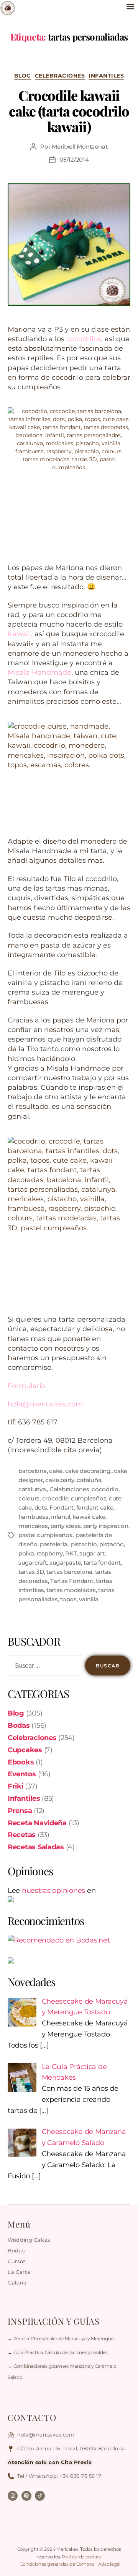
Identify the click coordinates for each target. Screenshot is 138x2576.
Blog (23, 76)
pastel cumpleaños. (46, 1535)
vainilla (89, 1599)
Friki (16, 1786)
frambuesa (34, 1517)
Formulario (27, 1386)
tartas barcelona (69, 1572)
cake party (60, 1480)
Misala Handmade (39, 672)
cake (56, 1471)
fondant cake (95, 1508)
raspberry (50, 1553)
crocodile (55, 1498)
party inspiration (106, 1526)
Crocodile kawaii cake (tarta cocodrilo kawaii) (69, 111)
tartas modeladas (71, 1590)
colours (29, 1498)
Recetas (22, 1835)
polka (26, 1553)
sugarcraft (33, 1563)
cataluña (89, 1480)
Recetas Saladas (36, 1847)
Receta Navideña (37, 1823)
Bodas (19, 1725)
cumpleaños (89, 1498)
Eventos (22, 1774)
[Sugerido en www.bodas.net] (69, 1940)
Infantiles (106, 76)
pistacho (112, 1544)
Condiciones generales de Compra (57, 2564)
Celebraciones (60, 76)
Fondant (62, 1508)
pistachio (84, 1544)
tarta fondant (102, 1563)
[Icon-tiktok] (40, 2496)
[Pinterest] (26, 2496)
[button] (130, 6)
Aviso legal (109, 2564)
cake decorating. (88, 1471)
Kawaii (19, 634)
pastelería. (54, 1544)
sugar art (92, 1553)
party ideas (65, 1526)
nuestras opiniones (53, 1891)
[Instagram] (13, 2496)
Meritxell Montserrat (80, 147)
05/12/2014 (74, 160)
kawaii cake (89, 1517)
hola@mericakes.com (45, 1404)
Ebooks (21, 1762)
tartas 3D (31, 1572)
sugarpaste (65, 1563)
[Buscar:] (43, 1667)
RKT (71, 1553)
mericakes (33, 1526)
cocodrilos (84, 339)
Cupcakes (25, 1750)
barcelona (33, 1471)
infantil (61, 1517)
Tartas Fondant (72, 1581)
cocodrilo (105, 1489)
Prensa (20, 1811)
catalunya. (33, 1489)
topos (68, 1599)
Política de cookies (82, 2557)
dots (41, 1508)
